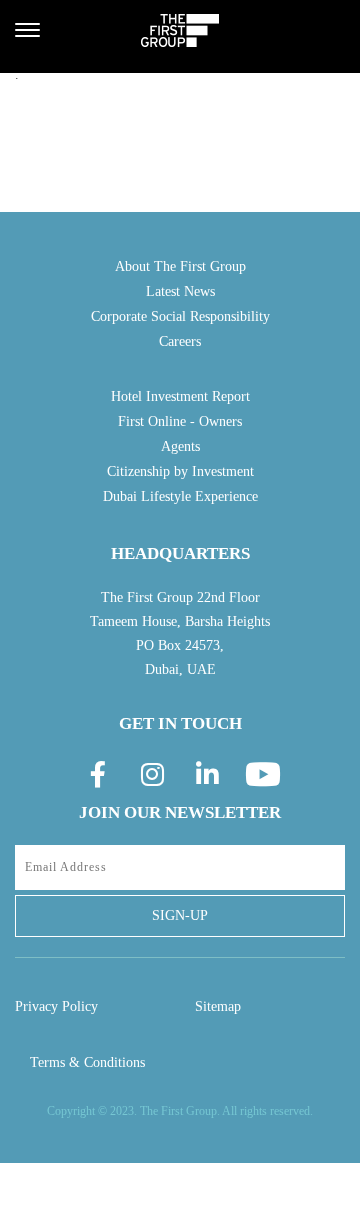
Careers (180, 341)
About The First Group (180, 266)
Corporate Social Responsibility (180, 316)
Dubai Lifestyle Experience (180, 496)
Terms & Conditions (87, 1062)
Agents (180, 446)
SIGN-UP (180, 915)
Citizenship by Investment (180, 471)
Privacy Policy (56, 1006)
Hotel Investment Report (180, 396)
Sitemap (218, 1006)
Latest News (180, 291)
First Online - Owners (180, 421)
